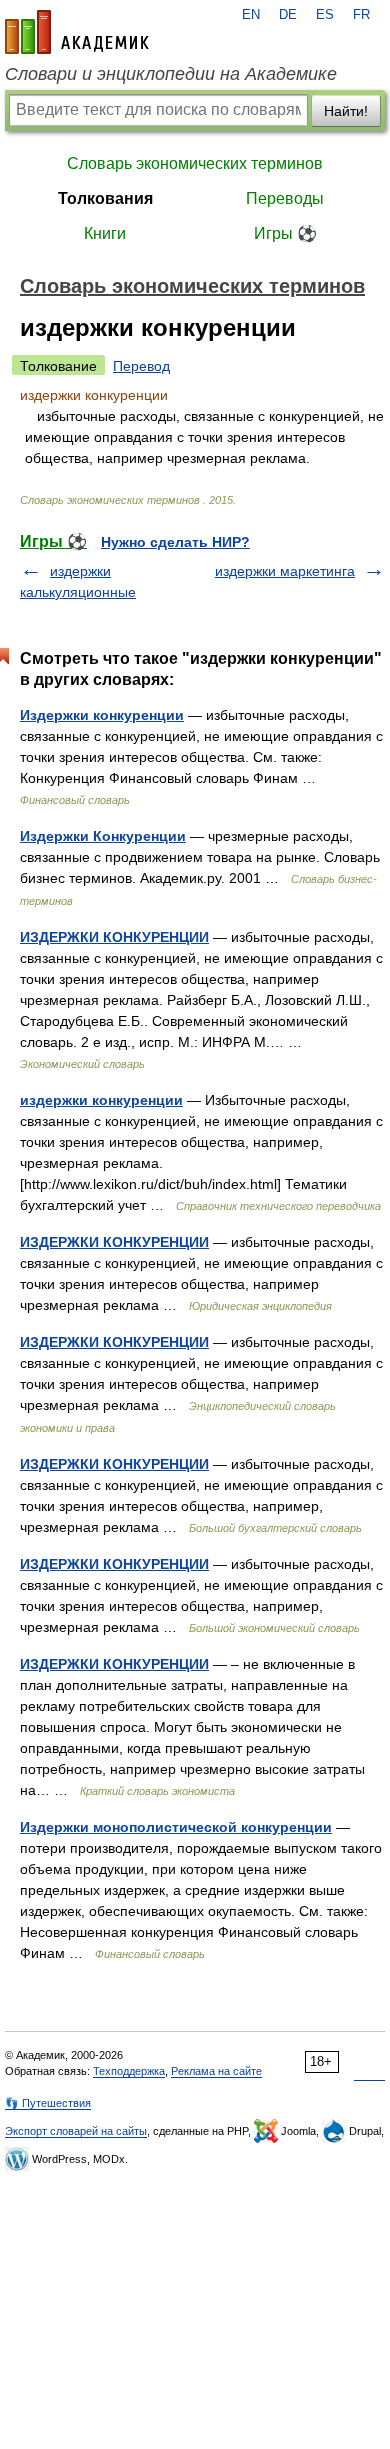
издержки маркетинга (285, 571)
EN (251, 15)
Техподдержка (129, 2071)
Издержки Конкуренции (103, 836)
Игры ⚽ (285, 233)
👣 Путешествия (48, 2103)
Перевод (141, 366)
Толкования (105, 198)
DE (288, 15)
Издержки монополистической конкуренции (176, 1827)
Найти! (346, 111)
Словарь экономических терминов (195, 163)
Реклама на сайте (216, 2071)
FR (361, 15)
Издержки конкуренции (102, 715)
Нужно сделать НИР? (175, 542)
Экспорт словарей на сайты (76, 2131)
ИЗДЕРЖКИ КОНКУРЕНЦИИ (114, 937)
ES (325, 15)
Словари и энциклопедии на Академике (171, 74)
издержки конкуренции (101, 1100)
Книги (105, 233)
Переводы (285, 198)
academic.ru (77, 32)
